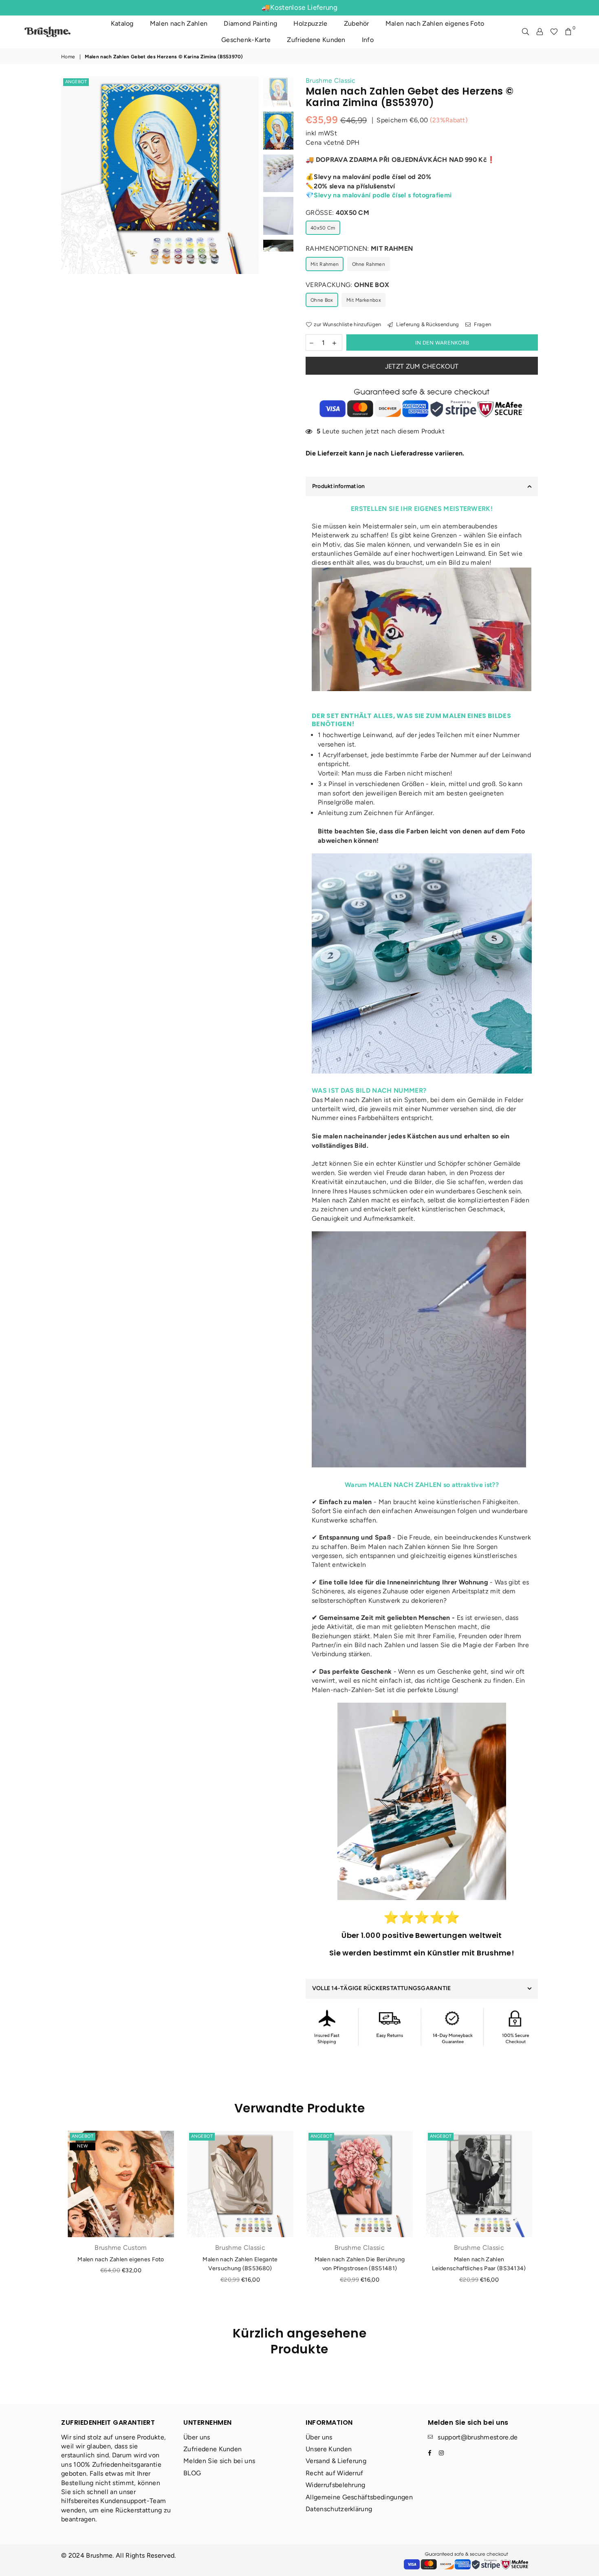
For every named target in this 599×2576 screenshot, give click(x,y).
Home (68, 57)
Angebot (76, 82)
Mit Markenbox (364, 300)
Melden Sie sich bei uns (219, 2461)
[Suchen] (525, 32)
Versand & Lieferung (336, 2461)
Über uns (197, 2437)
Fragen (482, 324)
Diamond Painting (250, 23)
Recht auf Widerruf (335, 2473)
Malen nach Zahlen (179, 23)
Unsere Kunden (329, 2449)
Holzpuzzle (310, 23)
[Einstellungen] (540, 32)
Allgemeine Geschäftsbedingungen (359, 2497)
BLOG (192, 2473)
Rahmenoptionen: (359, 249)
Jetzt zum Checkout (422, 366)
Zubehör (357, 23)
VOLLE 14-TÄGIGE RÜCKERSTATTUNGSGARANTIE (381, 1988)
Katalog (122, 23)
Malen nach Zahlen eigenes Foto (435, 23)
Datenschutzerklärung (339, 2509)
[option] (160, 175)
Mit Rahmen (325, 264)
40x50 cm (323, 228)
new (83, 2146)
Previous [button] (68, 208)
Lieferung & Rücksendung (427, 324)
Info (368, 40)
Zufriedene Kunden (316, 40)
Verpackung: (347, 285)
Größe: (337, 213)
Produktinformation (338, 486)
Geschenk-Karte (246, 40)
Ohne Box (322, 300)
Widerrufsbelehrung (336, 2485)
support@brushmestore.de (478, 2437)
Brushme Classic (331, 81)
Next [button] (252, 208)
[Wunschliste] (554, 32)
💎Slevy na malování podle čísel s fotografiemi (379, 195)
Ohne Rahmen (369, 264)
